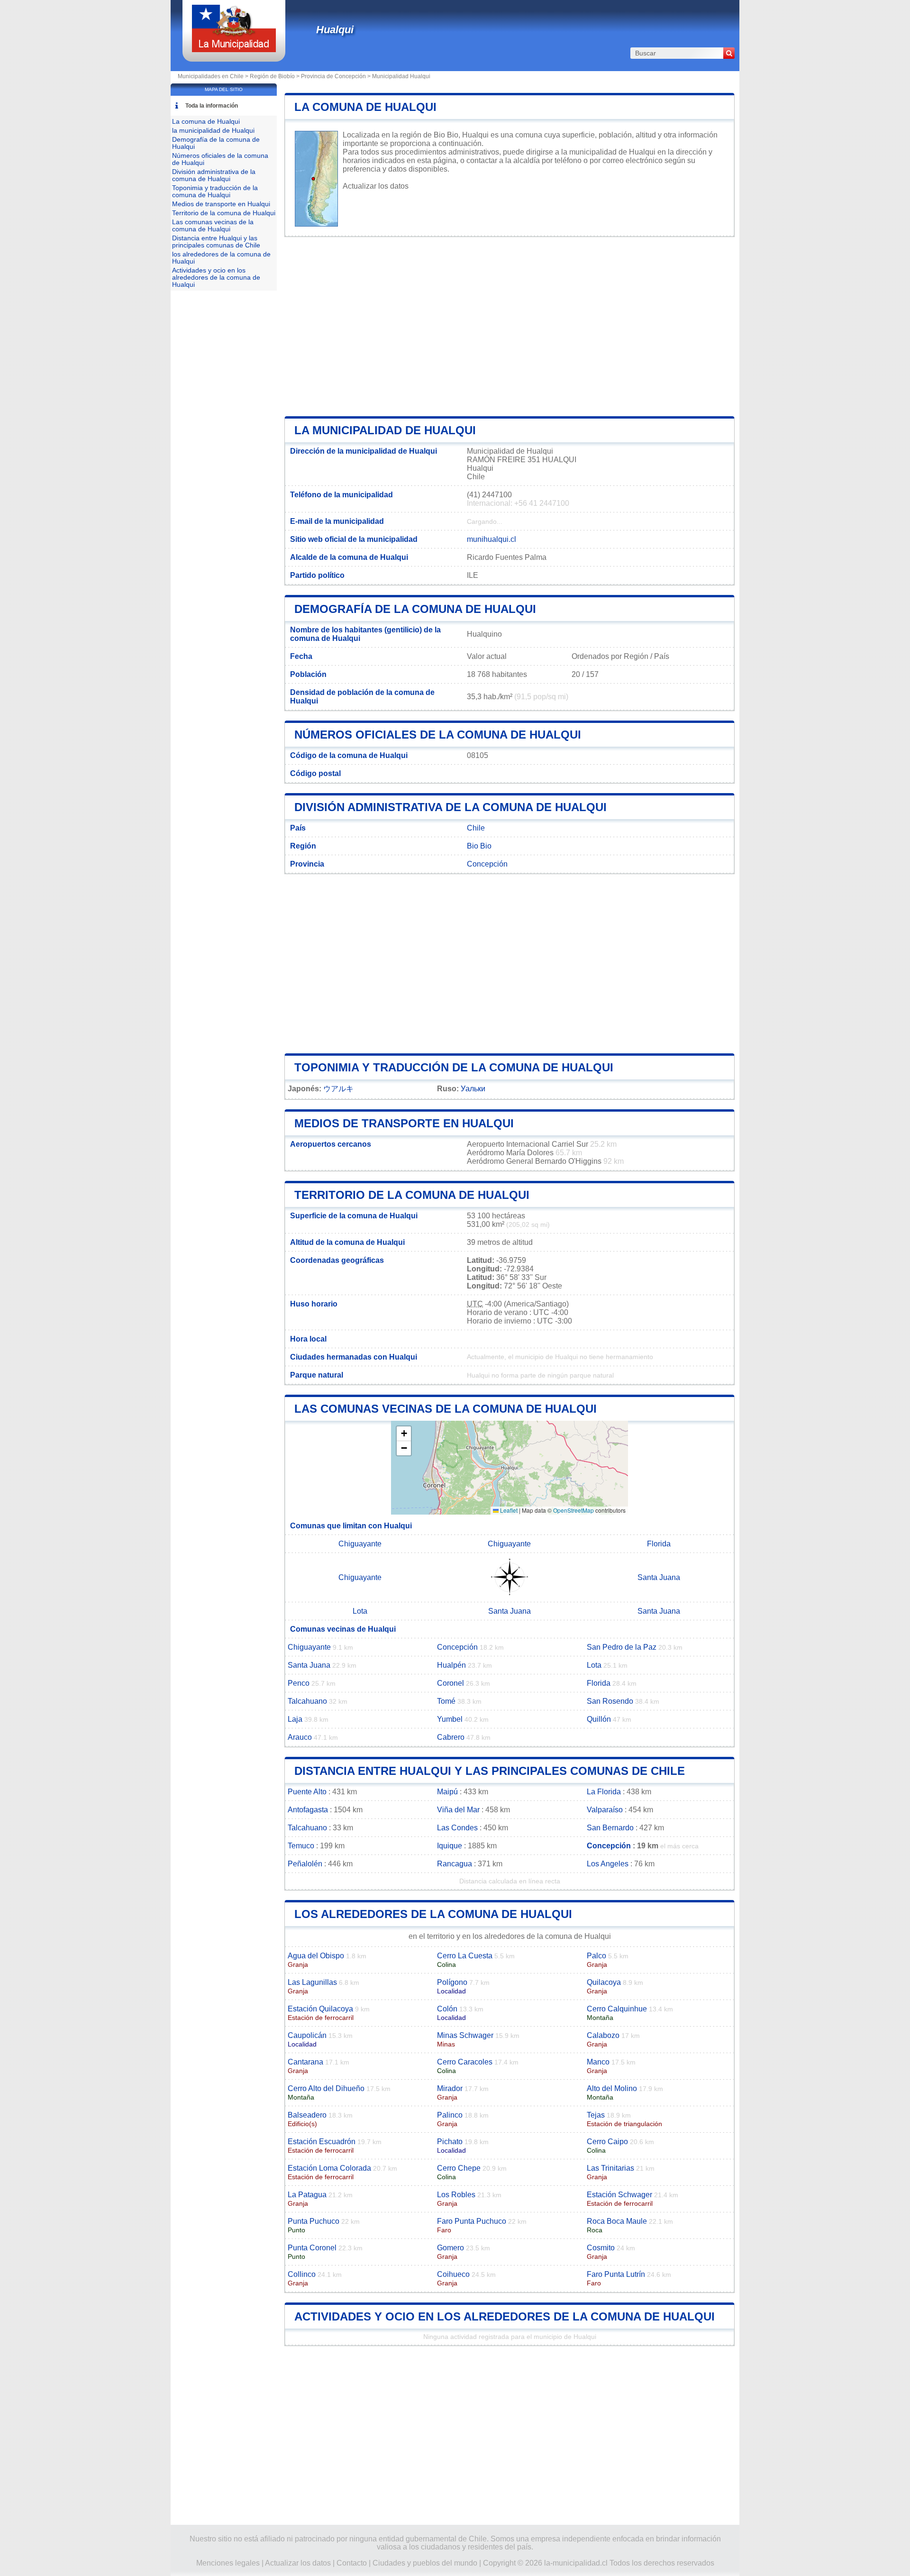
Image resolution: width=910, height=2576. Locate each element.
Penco (299, 1683)
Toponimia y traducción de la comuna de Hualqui (454, 1067)
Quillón (599, 1719)
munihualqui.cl (491, 539)
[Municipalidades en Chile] (234, 50)
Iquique (450, 1846)
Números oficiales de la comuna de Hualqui (438, 735)
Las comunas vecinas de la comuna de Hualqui (446, 1409)
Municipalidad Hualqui (401, 76)
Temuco (301, 1846)
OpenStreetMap (573, 1510)
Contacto (352, 2563)
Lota (360, 1611)
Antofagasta (308, 1810)
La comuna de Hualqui (365, 107)
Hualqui (335, 30)
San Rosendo (610, 1701)
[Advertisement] (510, 327)
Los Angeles (608, 1864)
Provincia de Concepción (333, 76)
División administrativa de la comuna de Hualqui (450, 807)
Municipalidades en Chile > (214, 76)
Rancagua (455, 1864)
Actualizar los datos (376, 186)
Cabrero (451, 1737)
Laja (295, 1719)
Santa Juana (659, 1577)
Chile (476, 828)
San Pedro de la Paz (622, 1647)
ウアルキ (338, 1089)
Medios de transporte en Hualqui (404, 1123)
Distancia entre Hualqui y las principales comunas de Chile (490, 1771)
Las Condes (457, 1828)
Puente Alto (307, 1792)
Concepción (487, 864)
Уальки (473, 1089)
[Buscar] (729, 53)
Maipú (447, 1792)
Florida (659, 1544)
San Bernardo (610, 1828)
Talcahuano (307, 1701)
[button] (404, 1434)
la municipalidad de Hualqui (385, 430)
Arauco (300, 1737)
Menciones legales (228, 2563)
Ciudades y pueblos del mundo (425, 2563)
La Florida (604, 1792)
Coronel (450, 1683)
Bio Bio (479, 846)
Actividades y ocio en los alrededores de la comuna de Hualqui (505, 2316)
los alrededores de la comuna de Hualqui (433, 1914)
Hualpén (451, 1665)
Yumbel (450, 1719)
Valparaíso (605, 1810)
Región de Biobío (272, 76)
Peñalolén (305, 1864)
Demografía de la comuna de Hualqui (415, 609)
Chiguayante (360, 1544)
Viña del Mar (458, 1810)
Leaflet (508, 1510)
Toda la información (212, 106)
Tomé (446, 1701)
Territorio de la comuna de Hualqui (412, 1195)
